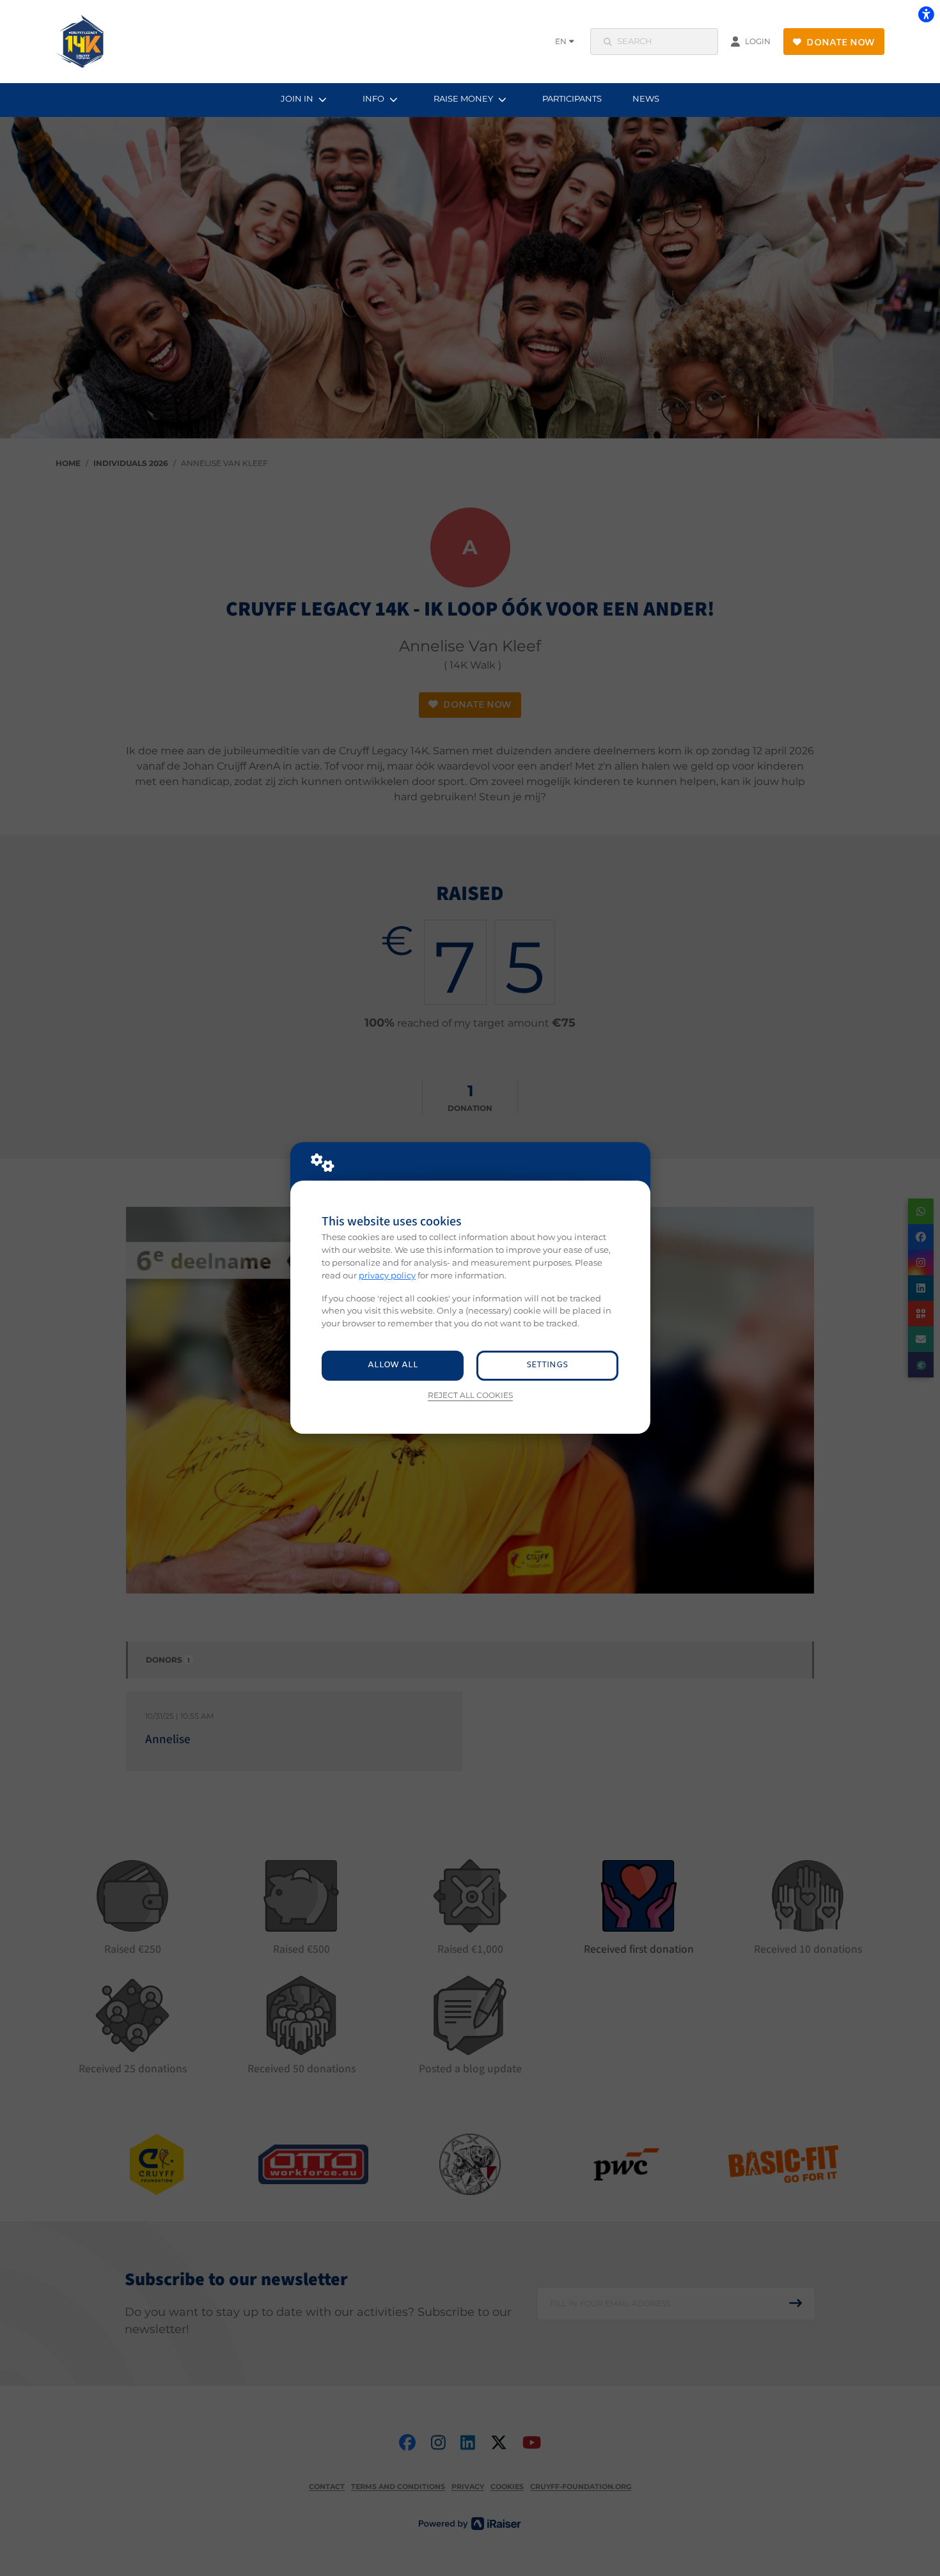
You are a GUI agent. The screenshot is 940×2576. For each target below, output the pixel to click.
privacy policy (387, 1275)
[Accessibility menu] (926, 14)
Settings (547, 1365)
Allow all (393, 1365)
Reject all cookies (470, 1395)
